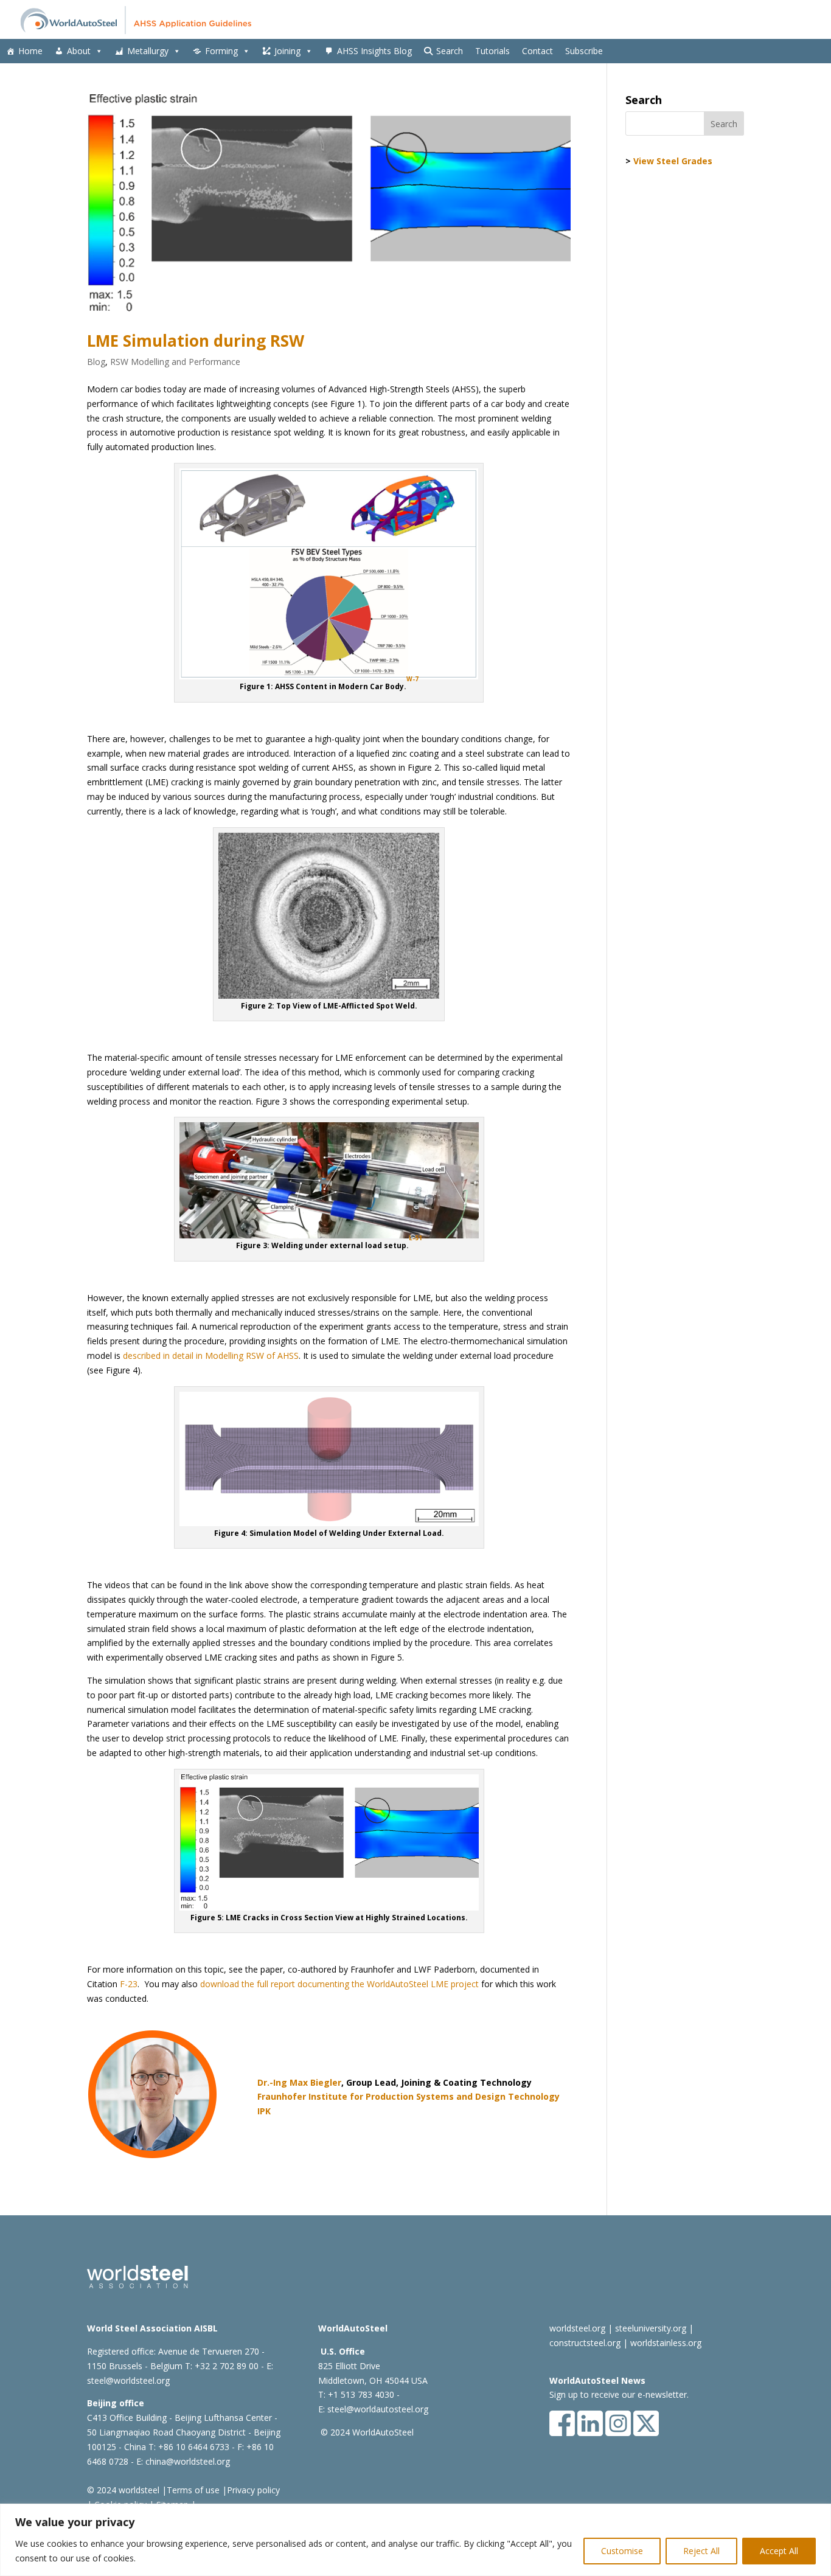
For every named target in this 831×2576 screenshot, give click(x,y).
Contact (537, 51)
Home (30, 51)
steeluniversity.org (651, 2328)
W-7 (412, 679)
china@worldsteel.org (188, 2461)
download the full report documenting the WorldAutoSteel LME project (339, 1984)
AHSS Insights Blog (374, 51)
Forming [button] (221, 51)
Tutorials (492, 51)
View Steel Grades (673, 161)
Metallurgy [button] (148, 51)
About (79, 51)
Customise (622, 2551)
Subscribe (584, 51)
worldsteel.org (577, 2328)
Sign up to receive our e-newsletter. (619, 2394)
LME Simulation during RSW (196, 341)
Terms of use (193, 2490)
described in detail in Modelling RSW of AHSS (211, 1356)
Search (450, 51)
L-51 (415, 1238)
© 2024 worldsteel (123, 2490)
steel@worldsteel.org (128, 2380)
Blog (96, 362)
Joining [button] (287, 51)
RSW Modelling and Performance (175, 362)
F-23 (129, 1984)
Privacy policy (253, 2490)
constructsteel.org (585, 2343)
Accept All (779, 2551)
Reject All (701, 2551)
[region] (415, 2540)
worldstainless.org (666, 2343)
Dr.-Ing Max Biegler (299, 2082)
